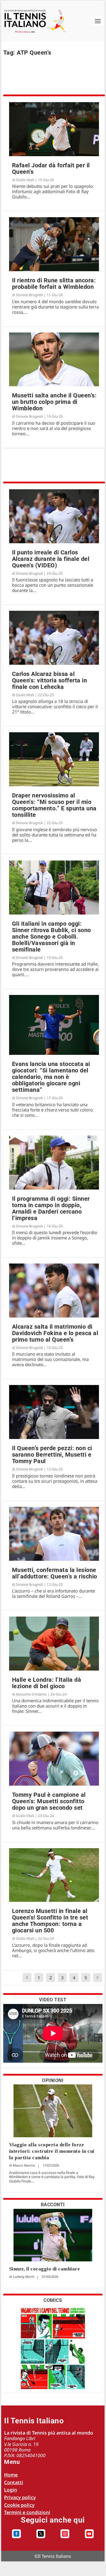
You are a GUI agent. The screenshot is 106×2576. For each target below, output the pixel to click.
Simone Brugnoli (29, 295)
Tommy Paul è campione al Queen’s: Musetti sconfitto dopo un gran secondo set (49, 1801)
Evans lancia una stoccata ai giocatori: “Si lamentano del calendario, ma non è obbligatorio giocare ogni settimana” (51, 1077)
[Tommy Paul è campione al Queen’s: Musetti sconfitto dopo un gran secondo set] (54, 1759)
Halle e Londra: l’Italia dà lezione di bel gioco (47, 1683)
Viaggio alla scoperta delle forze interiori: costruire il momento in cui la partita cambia (52, 2151)
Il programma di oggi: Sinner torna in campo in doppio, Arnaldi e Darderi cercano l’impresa (51, 1208)
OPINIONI (53, 2080)
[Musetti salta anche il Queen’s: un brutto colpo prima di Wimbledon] (54, 360)
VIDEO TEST (53, 2000)
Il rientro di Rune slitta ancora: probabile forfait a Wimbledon (54, 284)
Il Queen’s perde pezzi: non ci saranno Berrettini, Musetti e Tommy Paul (52, 1455)
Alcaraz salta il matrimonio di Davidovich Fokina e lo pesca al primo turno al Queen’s (55, 1333)
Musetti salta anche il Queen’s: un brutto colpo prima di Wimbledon (54, 402)
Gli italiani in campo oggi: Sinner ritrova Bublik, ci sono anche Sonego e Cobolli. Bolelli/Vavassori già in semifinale (52, 937)
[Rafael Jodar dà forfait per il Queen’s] (54, 129)
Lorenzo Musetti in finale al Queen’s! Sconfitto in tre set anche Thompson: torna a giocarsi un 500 (50, 1921)
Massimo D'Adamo (31, 1694)
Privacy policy (20, 2497)
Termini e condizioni (27, 2512)
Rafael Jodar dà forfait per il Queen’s (51, 168)
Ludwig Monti (24, 2276)
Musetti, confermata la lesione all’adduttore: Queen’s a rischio (55, 1573)
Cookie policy (19, 2505)
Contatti (14, 2482)
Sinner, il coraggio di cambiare (45, 2269)
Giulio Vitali (25, 180)
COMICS (53, 2300)
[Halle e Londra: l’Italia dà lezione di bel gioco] (54, 1644)
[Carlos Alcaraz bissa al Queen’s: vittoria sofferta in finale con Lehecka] (54, 638)
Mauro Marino (24, 2165)
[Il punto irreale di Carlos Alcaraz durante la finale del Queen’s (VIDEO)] (54, 516)
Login (11, 2490)
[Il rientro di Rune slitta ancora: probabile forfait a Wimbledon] (54, 244)
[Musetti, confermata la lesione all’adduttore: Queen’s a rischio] (54, 1534)
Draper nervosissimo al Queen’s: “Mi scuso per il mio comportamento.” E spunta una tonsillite (54, 805)
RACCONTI (53, 2205)
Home (11, 2475)
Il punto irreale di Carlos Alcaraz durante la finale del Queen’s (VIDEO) (51, 559)
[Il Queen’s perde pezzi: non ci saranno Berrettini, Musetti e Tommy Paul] (54, 1412)
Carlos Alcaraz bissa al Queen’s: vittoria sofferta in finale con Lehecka (50, 680)
